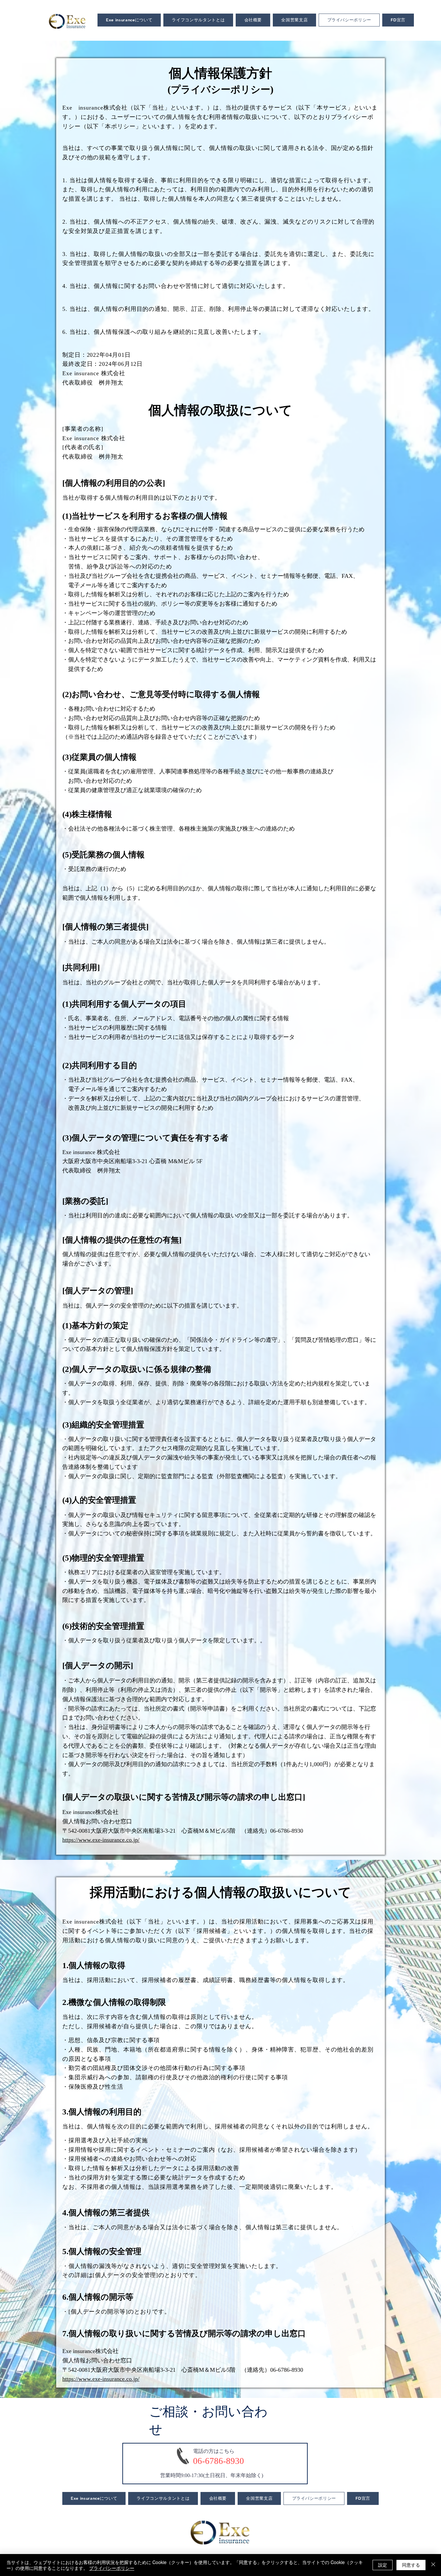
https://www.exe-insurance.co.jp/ (101, 1840)
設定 (383, 2565)
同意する (411, 2565)
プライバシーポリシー (112, 2568)
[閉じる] (433, 2565)
